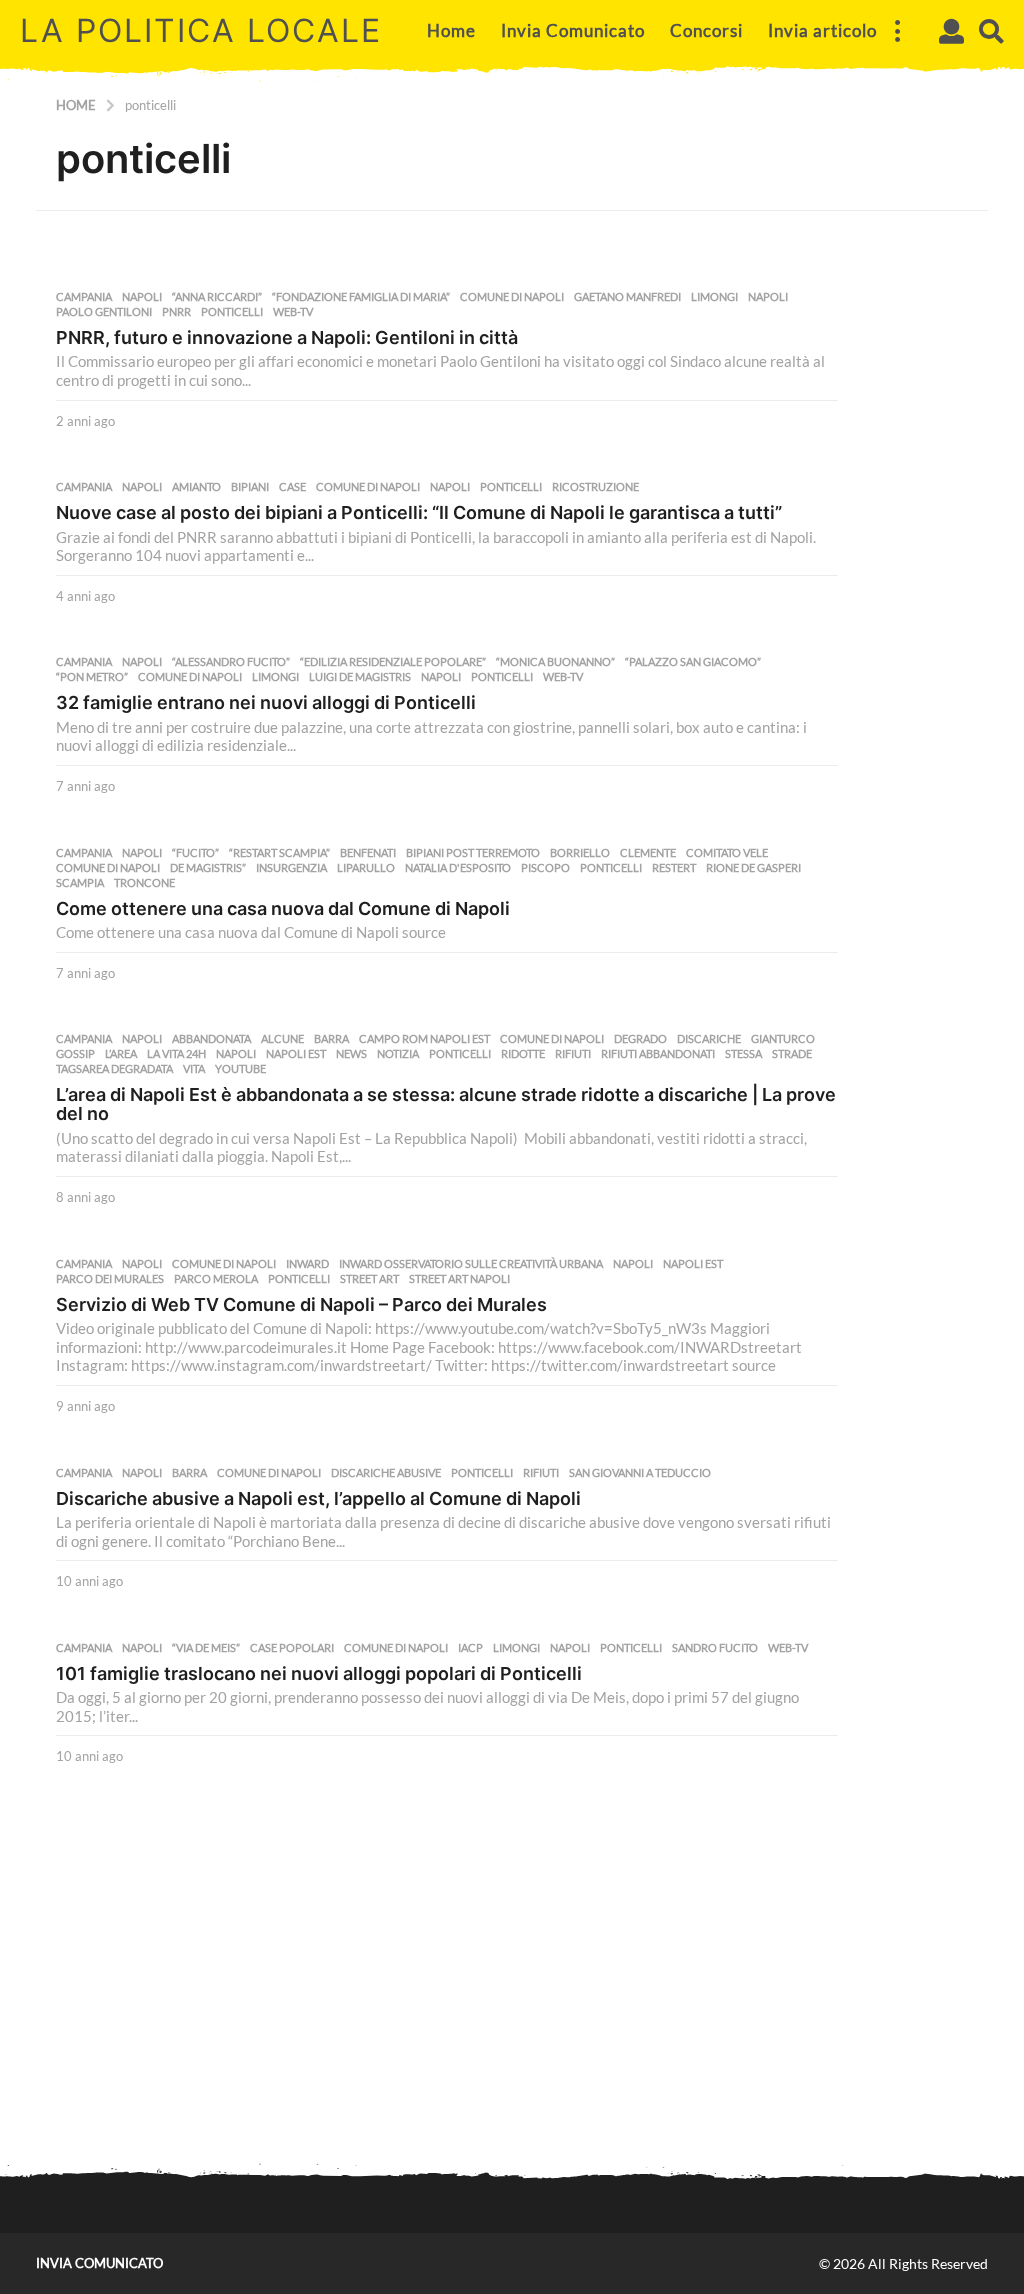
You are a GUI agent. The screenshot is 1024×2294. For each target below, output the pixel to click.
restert (674, 868)
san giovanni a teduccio (640, 1473)
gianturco (783, 1039)
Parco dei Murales (110, 1279)
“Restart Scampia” (279, 853)
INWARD (307, 1264)
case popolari (292, 1648)
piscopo (545, 868)
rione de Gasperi (753, 868)
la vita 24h (176, 1054)
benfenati (368, 853)
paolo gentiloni (104, 312)
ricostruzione (595, 487)
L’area (121, 1054)
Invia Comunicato (573, 30)
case (292, 487)
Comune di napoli (512, 297)
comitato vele (727, 853)
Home (451, 30)
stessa (743, 1054)
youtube (240, 1069)
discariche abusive (386, 1473)
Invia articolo (822, 30)
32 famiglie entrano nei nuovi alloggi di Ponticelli (266, 702)
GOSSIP (75, 1054)
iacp (470, 1648)
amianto (196, 487)
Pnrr (176, 312)
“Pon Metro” (92, 677)
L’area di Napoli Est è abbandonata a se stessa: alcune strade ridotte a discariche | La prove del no (446, 1104)
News (351, 1054)
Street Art (369, 1279)
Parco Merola (216, 1279)
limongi (714, 297)
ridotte (523, 1054)
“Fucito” (195, 853)
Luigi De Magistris (360, 677)
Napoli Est (296, 1054)
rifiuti (573, 1054)
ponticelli (232, 312)
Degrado (640, 1039)
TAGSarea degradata (114, 1069)
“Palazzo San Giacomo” (693, 662)
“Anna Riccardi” (217, 297)
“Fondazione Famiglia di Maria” (361, 297)
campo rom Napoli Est (424, 1039)
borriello (580, 853)
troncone (144, 883)
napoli (768, 297)
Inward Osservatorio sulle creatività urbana (471, 1264)
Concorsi (706, 30)
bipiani (250, 487)
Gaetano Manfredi (627, 297)
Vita (194, 1069)
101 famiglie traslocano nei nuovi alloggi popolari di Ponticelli (319, 1673)
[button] (897, 31)
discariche (709, 1039)
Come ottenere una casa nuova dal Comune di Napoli (283, 908)
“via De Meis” (206, 1648)
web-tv (293, 312)
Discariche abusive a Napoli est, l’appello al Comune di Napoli (318, 1498)
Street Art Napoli (459, 1279)
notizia (398, 1054)
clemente (648, 853)
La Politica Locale (201, 30)
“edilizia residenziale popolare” (393, 662)
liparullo (366, 868)
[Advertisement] (512, 1993)
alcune (282, 1039)
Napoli (142, 297)
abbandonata (211, 1039)
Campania (84, 297)
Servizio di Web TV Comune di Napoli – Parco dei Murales (301, 1304)
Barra (331, 1039)
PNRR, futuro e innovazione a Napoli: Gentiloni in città (287, 337)
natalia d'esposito (458, 868)
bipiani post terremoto (473, 853)
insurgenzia (291, 868)
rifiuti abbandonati (658, 1054)
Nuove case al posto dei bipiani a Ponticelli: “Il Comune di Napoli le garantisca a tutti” (419, 512)
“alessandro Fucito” (231, 662)
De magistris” (208, 868)
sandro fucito (715, 1648)
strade (792, 1054)
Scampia (80, 883)
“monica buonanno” (555, 662)
